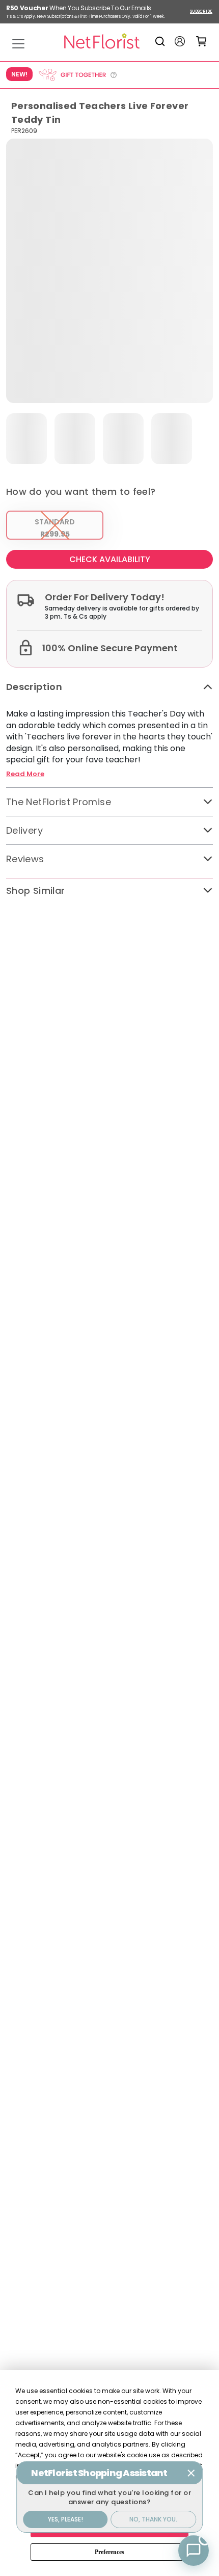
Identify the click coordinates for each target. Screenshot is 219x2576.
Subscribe (201, 11)
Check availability (110, 559)
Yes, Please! (65, 2519)
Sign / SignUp (180, 41)
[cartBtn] (201, 41)
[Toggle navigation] (18, 44)
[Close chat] (191, 2473)
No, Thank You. (153, 2519)
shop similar (35, 891)
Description (34, 687)
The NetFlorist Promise (59, 802)
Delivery (24, 830)
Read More (25, 774)
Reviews (25, 859)
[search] (162, 41)
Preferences (109, 2552)
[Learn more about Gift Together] (77, 75)
